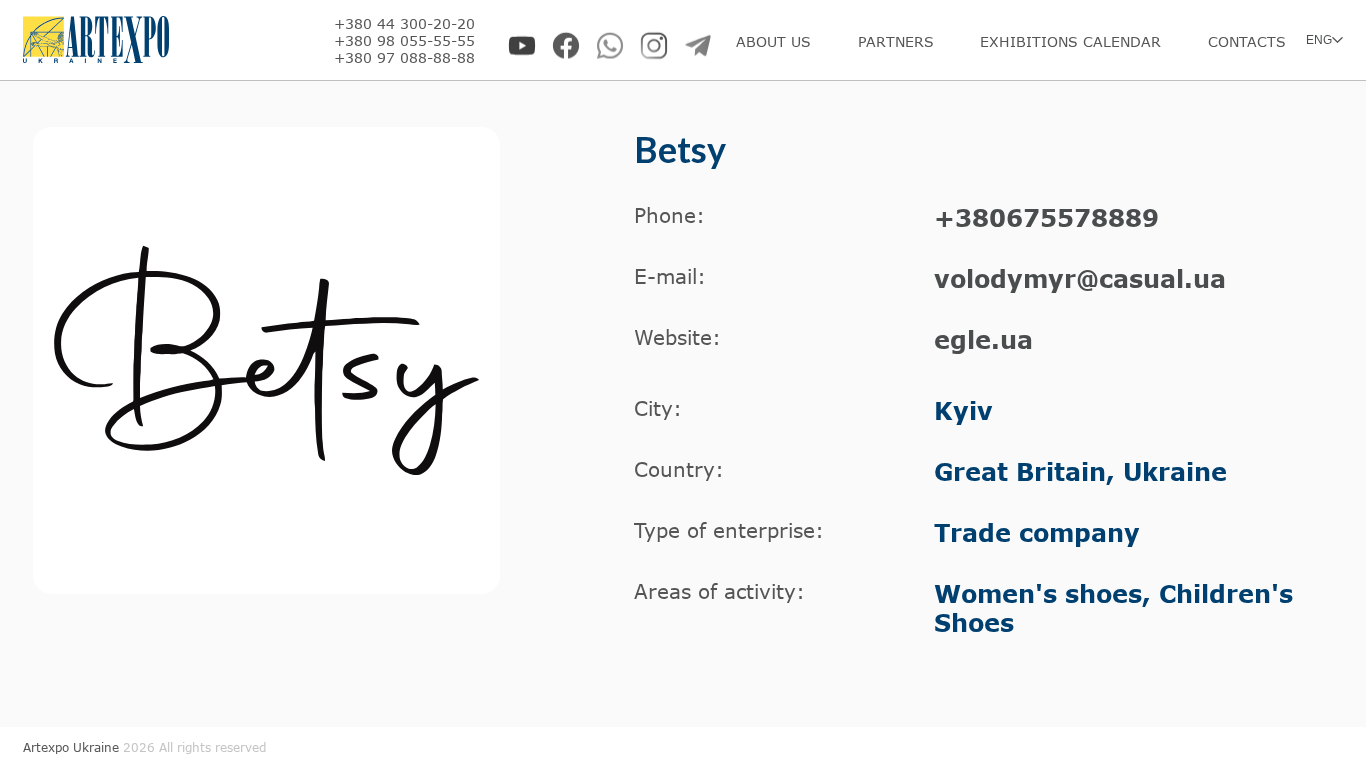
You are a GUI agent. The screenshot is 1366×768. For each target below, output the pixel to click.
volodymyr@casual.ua (1080, 278)
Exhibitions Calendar (1070, 41)
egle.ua (983, 339)
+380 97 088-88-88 (404, 57)
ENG (1319, 40)
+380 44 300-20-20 (404, 23)
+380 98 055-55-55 (404, 40)
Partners (896, 41)
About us (773, 41)
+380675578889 (1046, 217)
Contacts (1247, 41)
